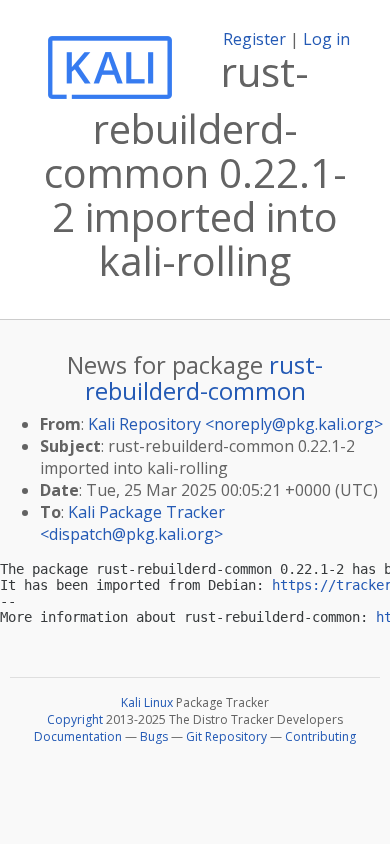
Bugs (154, 736)
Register (254, 39)
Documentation (78, 736)
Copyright (75, 719)
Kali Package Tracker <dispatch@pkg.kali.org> (132, 523)
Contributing (320, 736)
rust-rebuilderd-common (204, 377)
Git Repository (226, 736)
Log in (326, 39)
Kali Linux (147, 702)
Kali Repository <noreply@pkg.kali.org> (235, 424)
